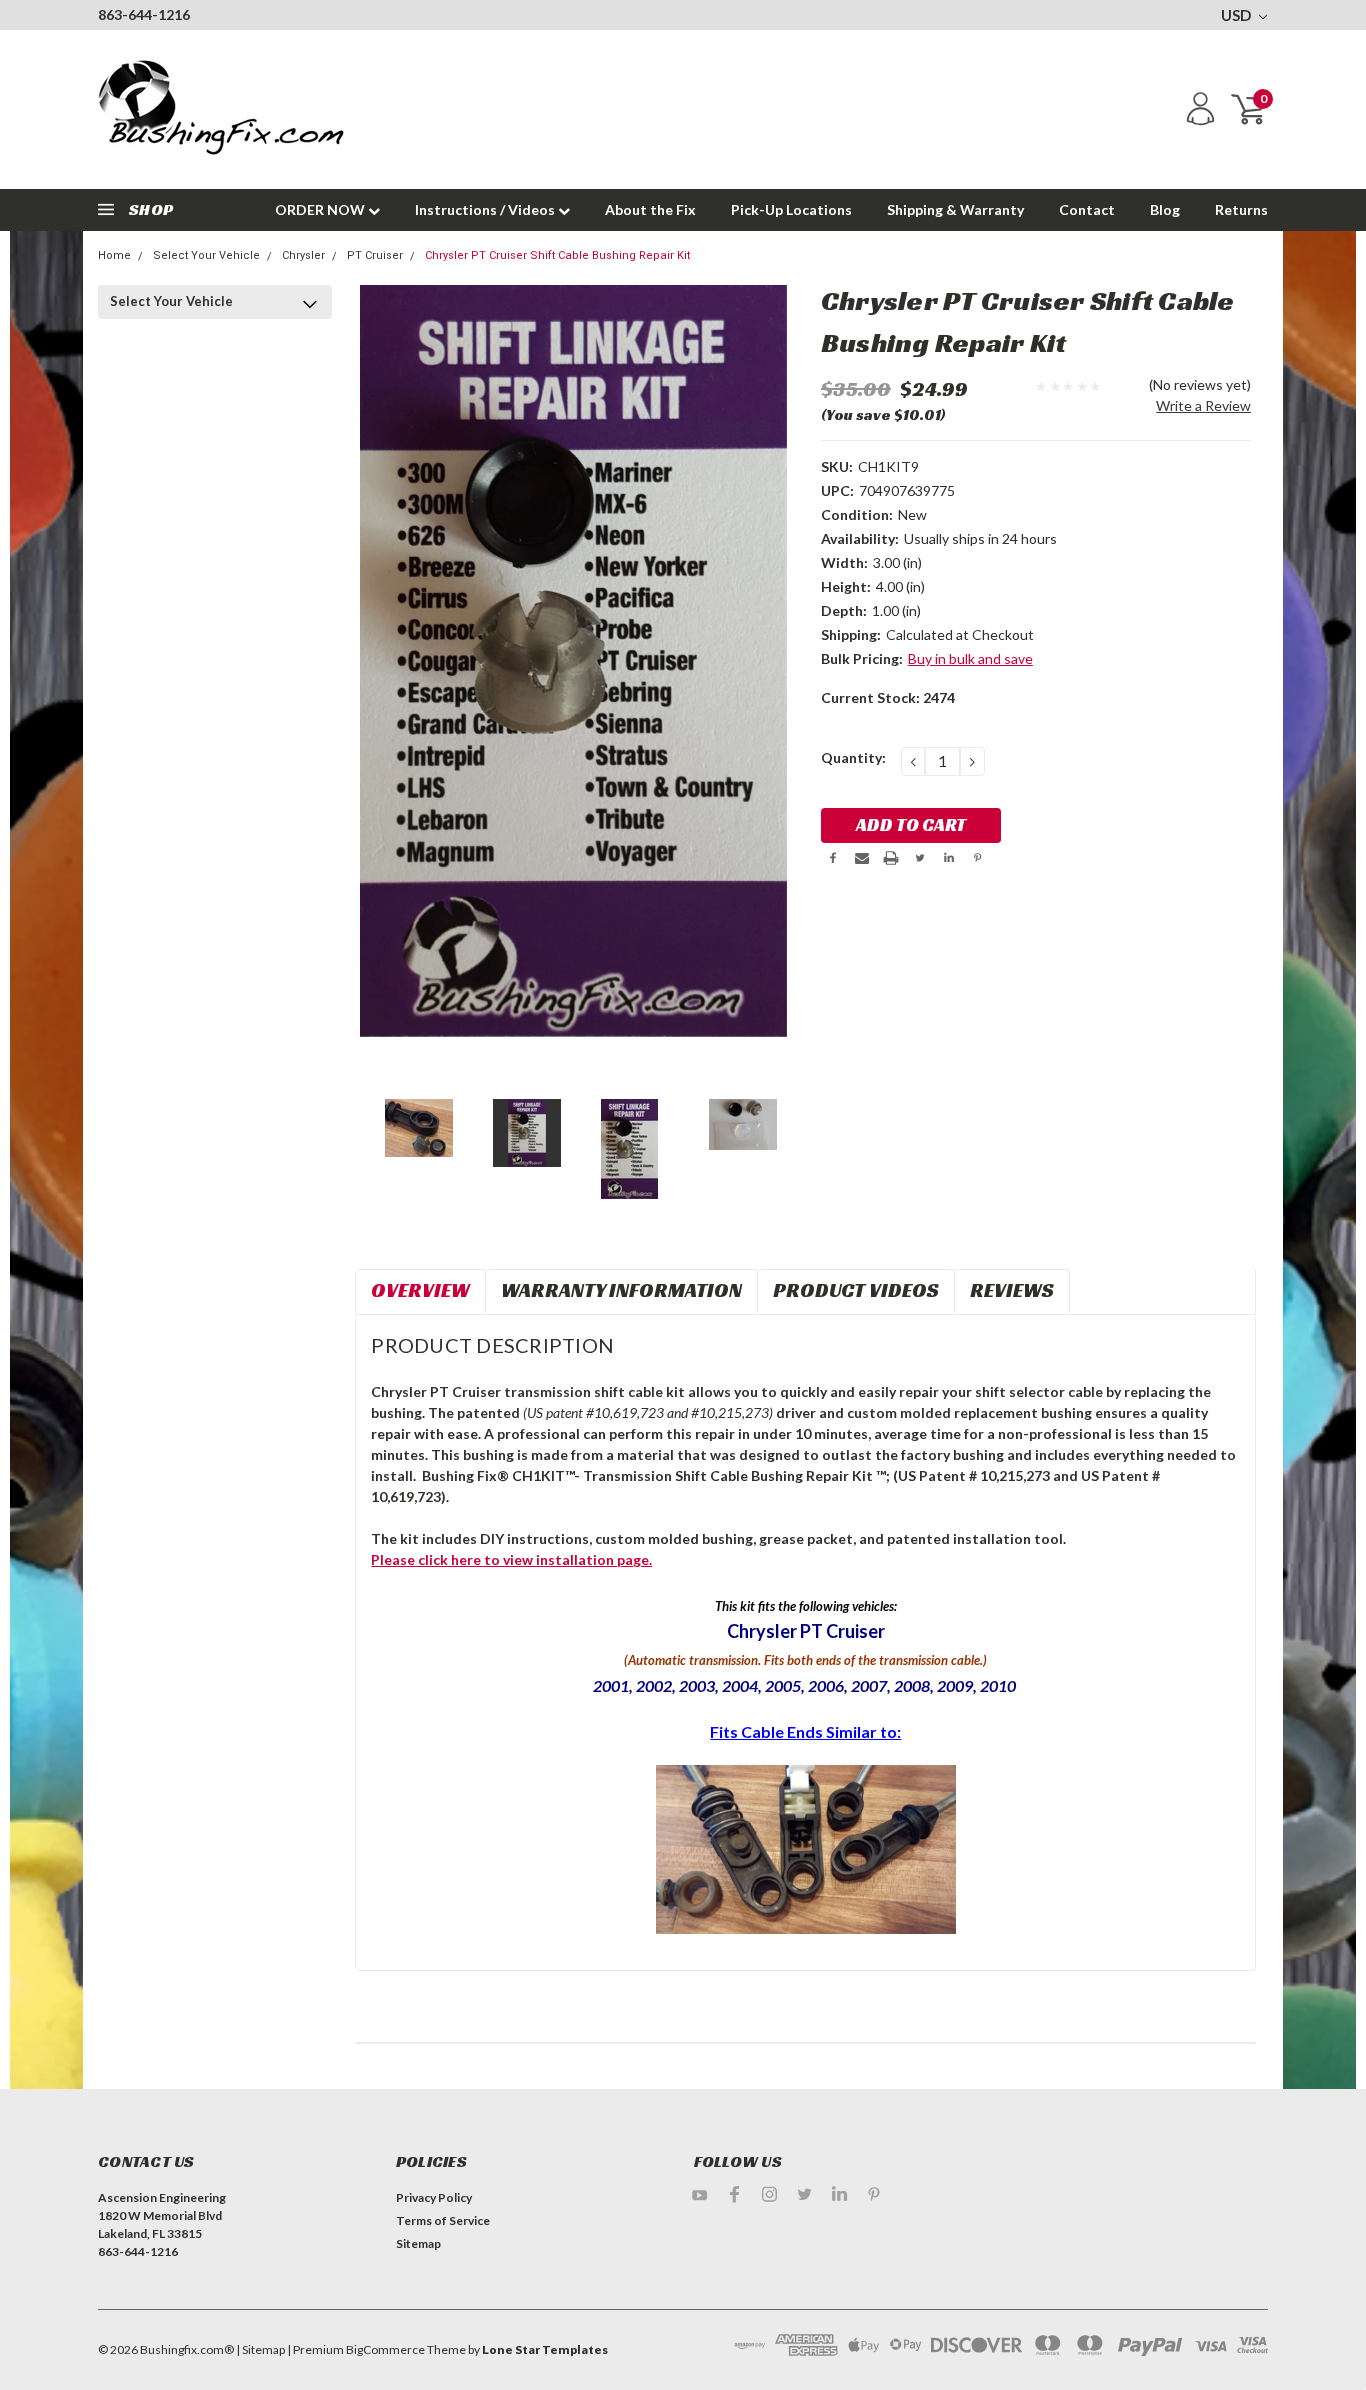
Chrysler (303, 255)
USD (1237, 15)
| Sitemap (260, 2349)
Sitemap (418, 2243)
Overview (420, 1290)
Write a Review (1203, 405)
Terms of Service (443, 2220)
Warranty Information (621, 1290)
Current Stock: (888, 697)
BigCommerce (385, 2349)
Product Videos (856, 1290)
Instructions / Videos (486, 209)
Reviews (1012, 1290)
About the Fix (650, 209)
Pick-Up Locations (791, 209)
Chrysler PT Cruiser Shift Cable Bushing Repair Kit (557, 255)
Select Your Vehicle (206, 255)
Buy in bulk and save (970, 658)
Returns (1241, 209)
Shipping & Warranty (955, 209)
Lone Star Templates (545, 2349)
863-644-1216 (144, 14)
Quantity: (853, 757)
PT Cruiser (375, 255)
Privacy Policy (434, 2197)
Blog (1165, 209)
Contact (1087, 209)
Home (114, 255)
